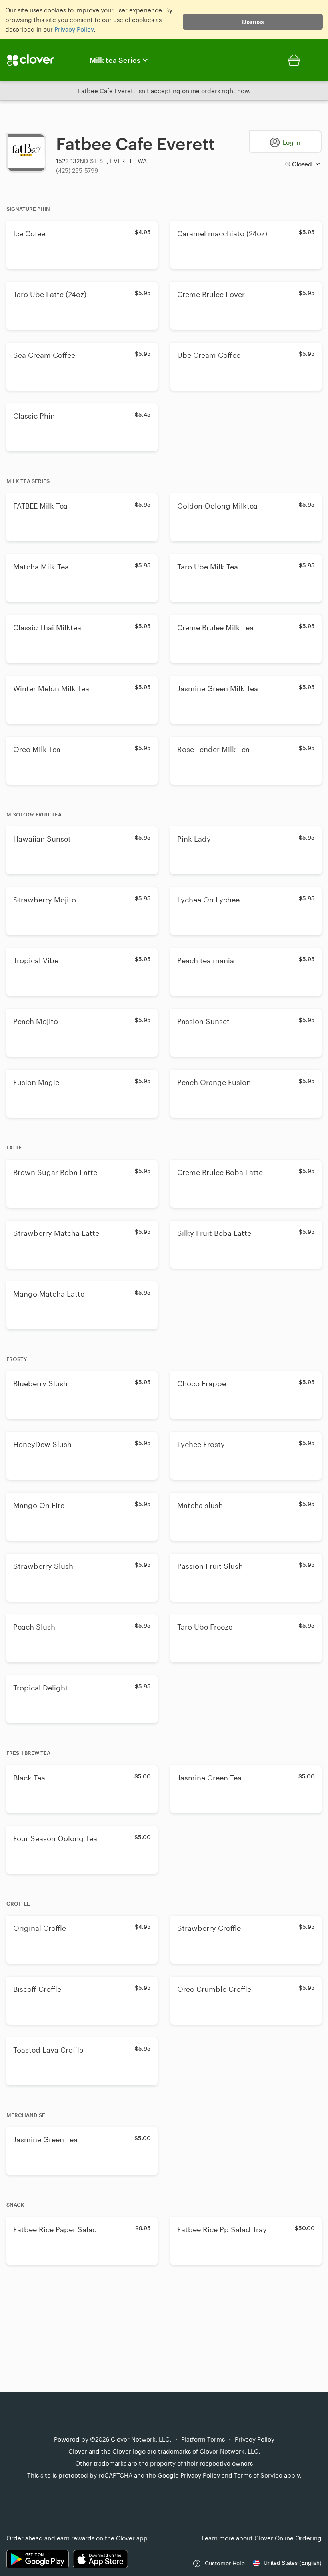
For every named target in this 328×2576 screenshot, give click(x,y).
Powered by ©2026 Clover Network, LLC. (113, 2439)
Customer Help (225, 2563)
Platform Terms (203, 2439)
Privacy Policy (74, 29)
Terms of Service (258, 2475)
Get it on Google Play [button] (38, 2559)
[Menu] (40, 60)
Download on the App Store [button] (100, 2559)
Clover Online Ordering (288, 2538)
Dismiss (253, 22)
